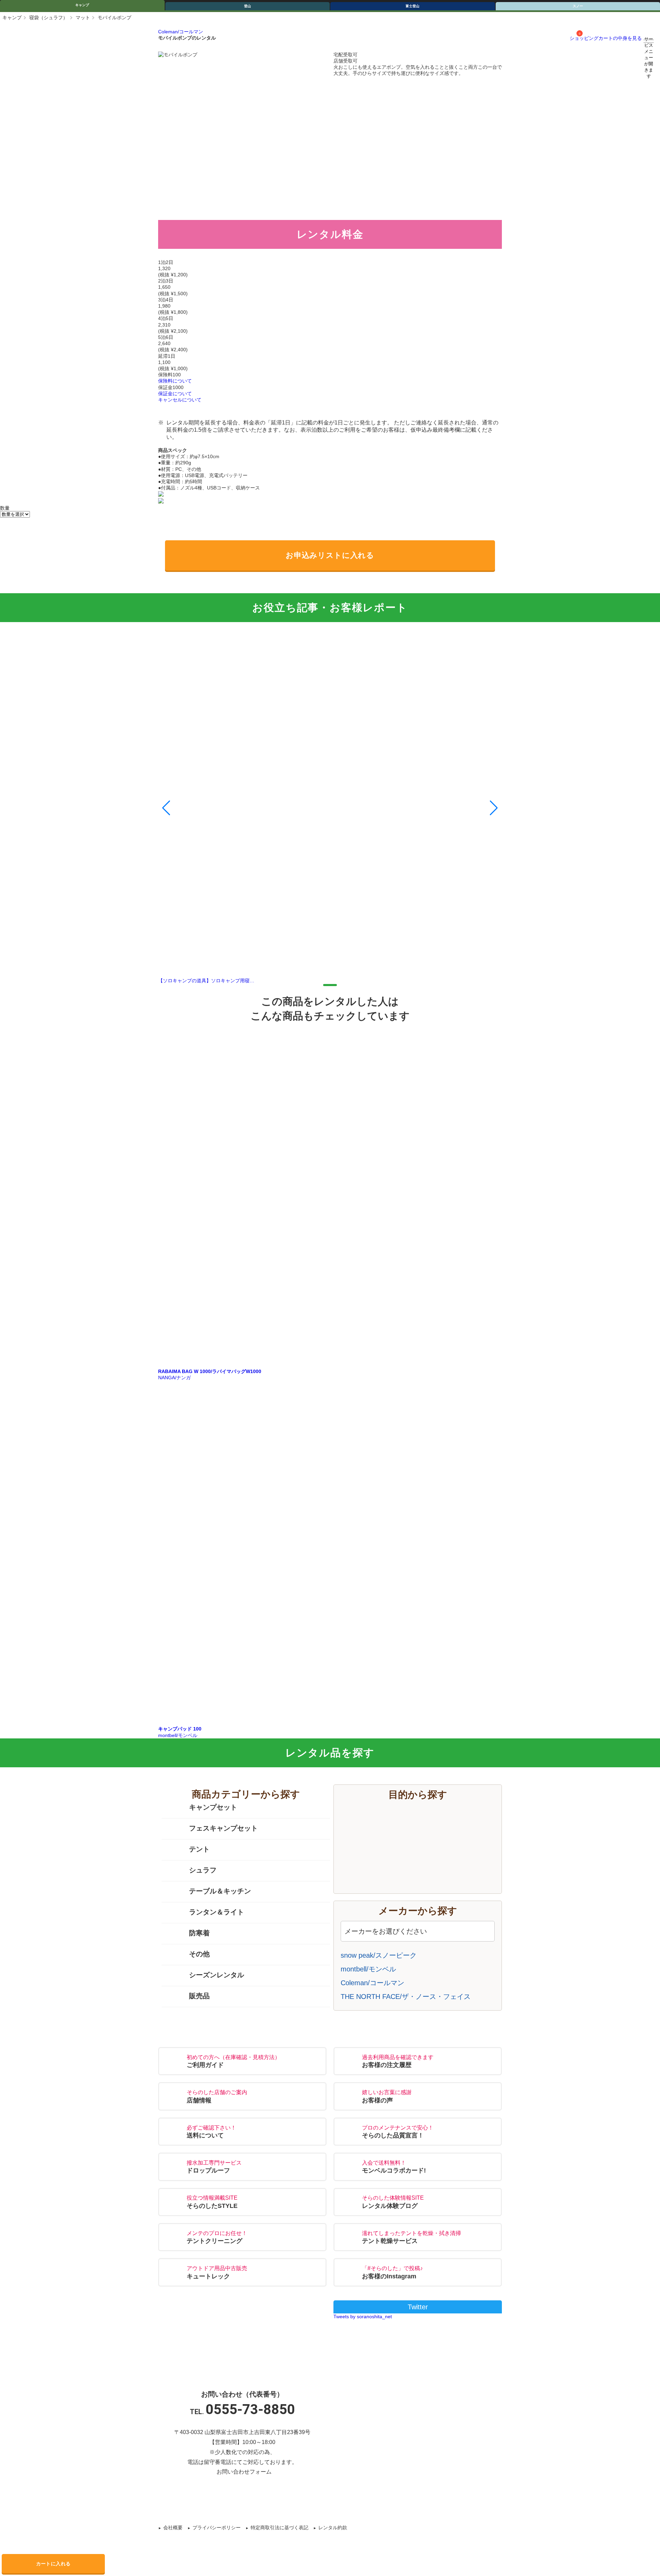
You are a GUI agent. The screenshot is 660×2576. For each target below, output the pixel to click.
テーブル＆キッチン (220, 1891)
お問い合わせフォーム (244, 2472)
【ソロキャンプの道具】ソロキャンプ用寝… (206, 981)
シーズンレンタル (217, 1975)
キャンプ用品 (425, 1815)
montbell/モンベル (368, 1969)
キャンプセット (213, 1807)
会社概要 (173, 2528)
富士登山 (412, 6)
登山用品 (425, 1856)
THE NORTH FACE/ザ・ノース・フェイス (406, 1997)
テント (199, 1849)
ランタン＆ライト (217, 1912)
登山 (247, 6)
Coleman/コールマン (181, 32)
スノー (425, 1876)
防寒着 (199, 1933)
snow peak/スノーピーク (379, 1955)
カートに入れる (53, 2564)
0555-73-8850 (250, 2409)
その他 (199, 1954)
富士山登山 (425, 1835)
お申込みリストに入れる (330, 555)
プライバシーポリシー (217, 2528)
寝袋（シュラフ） (48, 18)
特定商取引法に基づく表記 (279, 2528)
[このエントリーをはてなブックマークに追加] (345, 2501)
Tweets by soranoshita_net (363, 2317)
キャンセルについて (180, 400)
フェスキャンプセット (223, 1828)
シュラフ (203, 1870)
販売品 (199, 1996)
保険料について (175, 381)
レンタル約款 (333, 2528)
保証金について (175, 394)
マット (83, 18)
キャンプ (82, 5)
